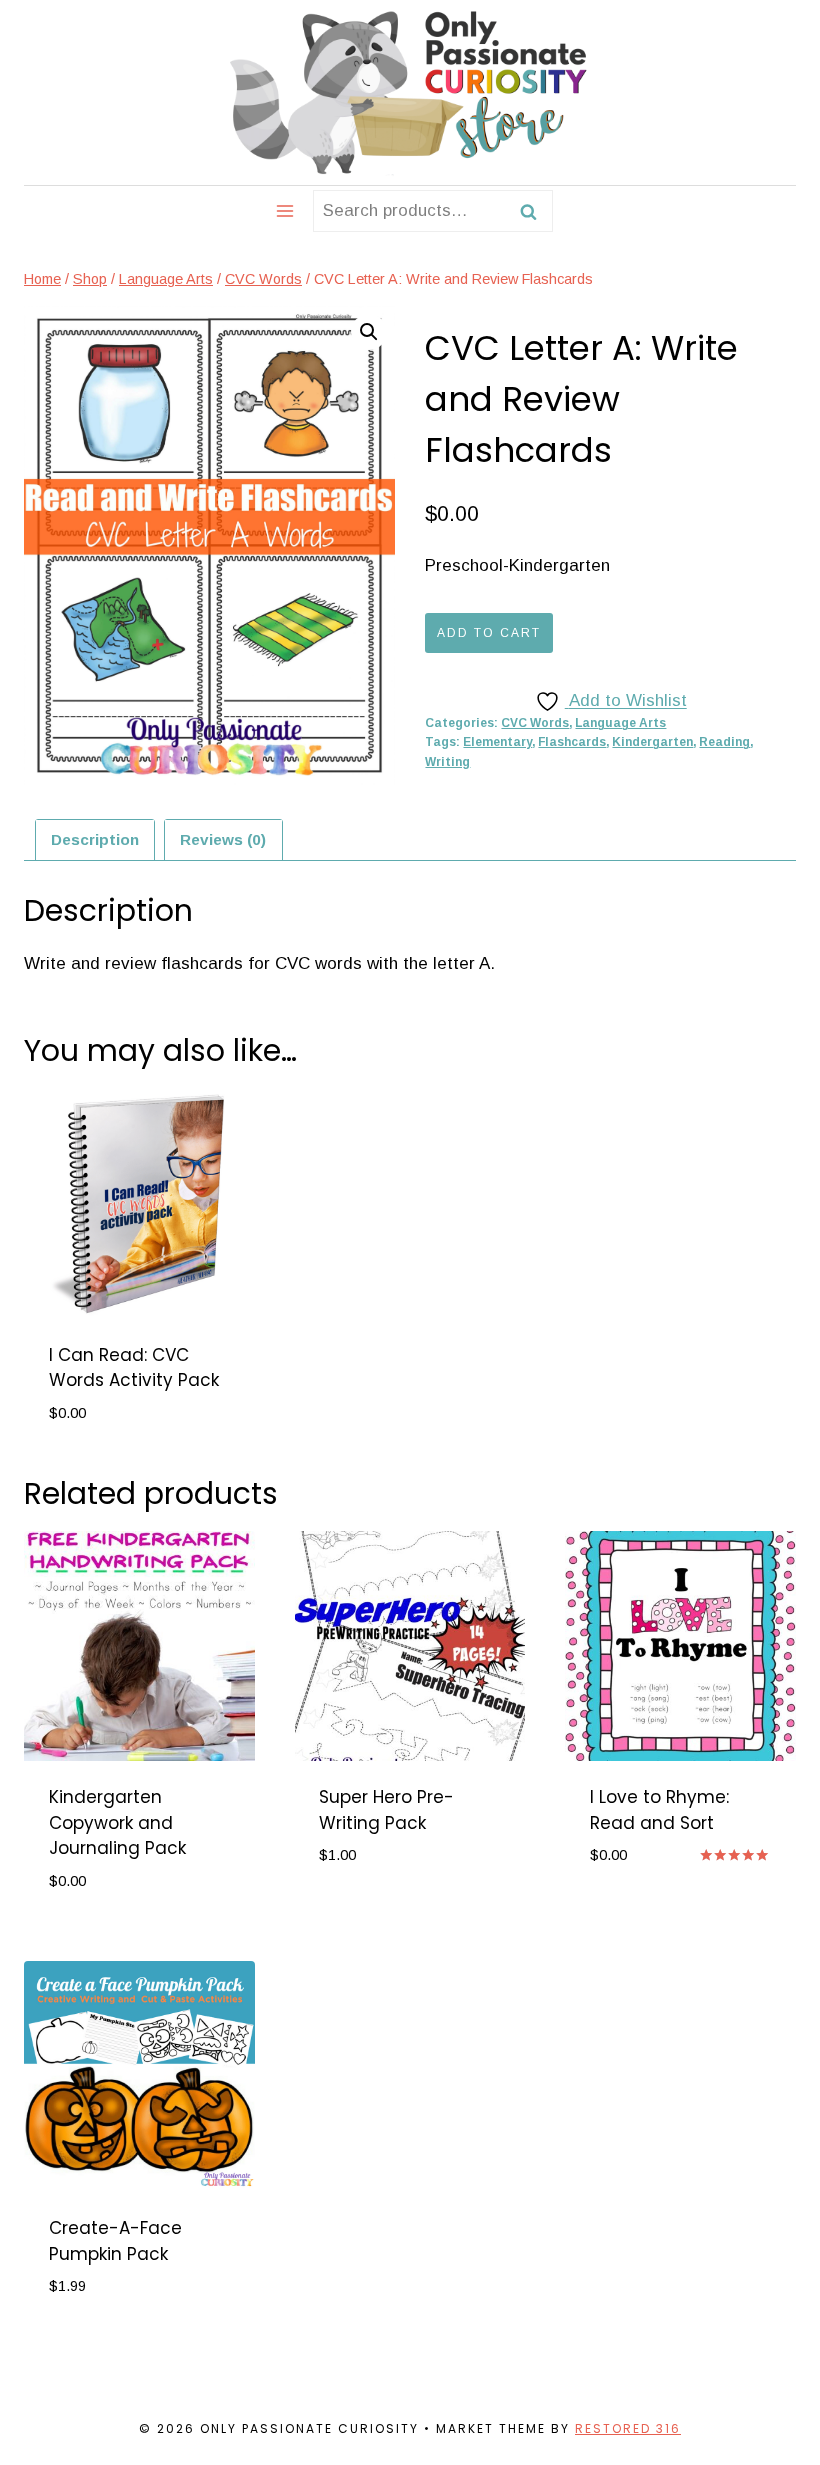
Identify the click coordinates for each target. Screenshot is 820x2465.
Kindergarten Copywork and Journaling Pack (117, 1822)
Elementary (497, 742)
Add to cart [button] (372, 1915)
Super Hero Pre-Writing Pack (386, 1810)
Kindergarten (652, 742)
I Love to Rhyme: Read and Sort (659, 1810)
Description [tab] (95, 839)
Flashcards (572, 742)
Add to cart (489, 633)
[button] (369, 332)
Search (534, 211)
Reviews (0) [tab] (223, 839)
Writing (447, 762)
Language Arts (620, 723)
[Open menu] (285, 210)
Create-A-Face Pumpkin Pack (115, 2241)
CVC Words (535, 723)
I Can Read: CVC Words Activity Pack (134, 1368)
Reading (724, 742)
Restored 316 (628, 2428)
